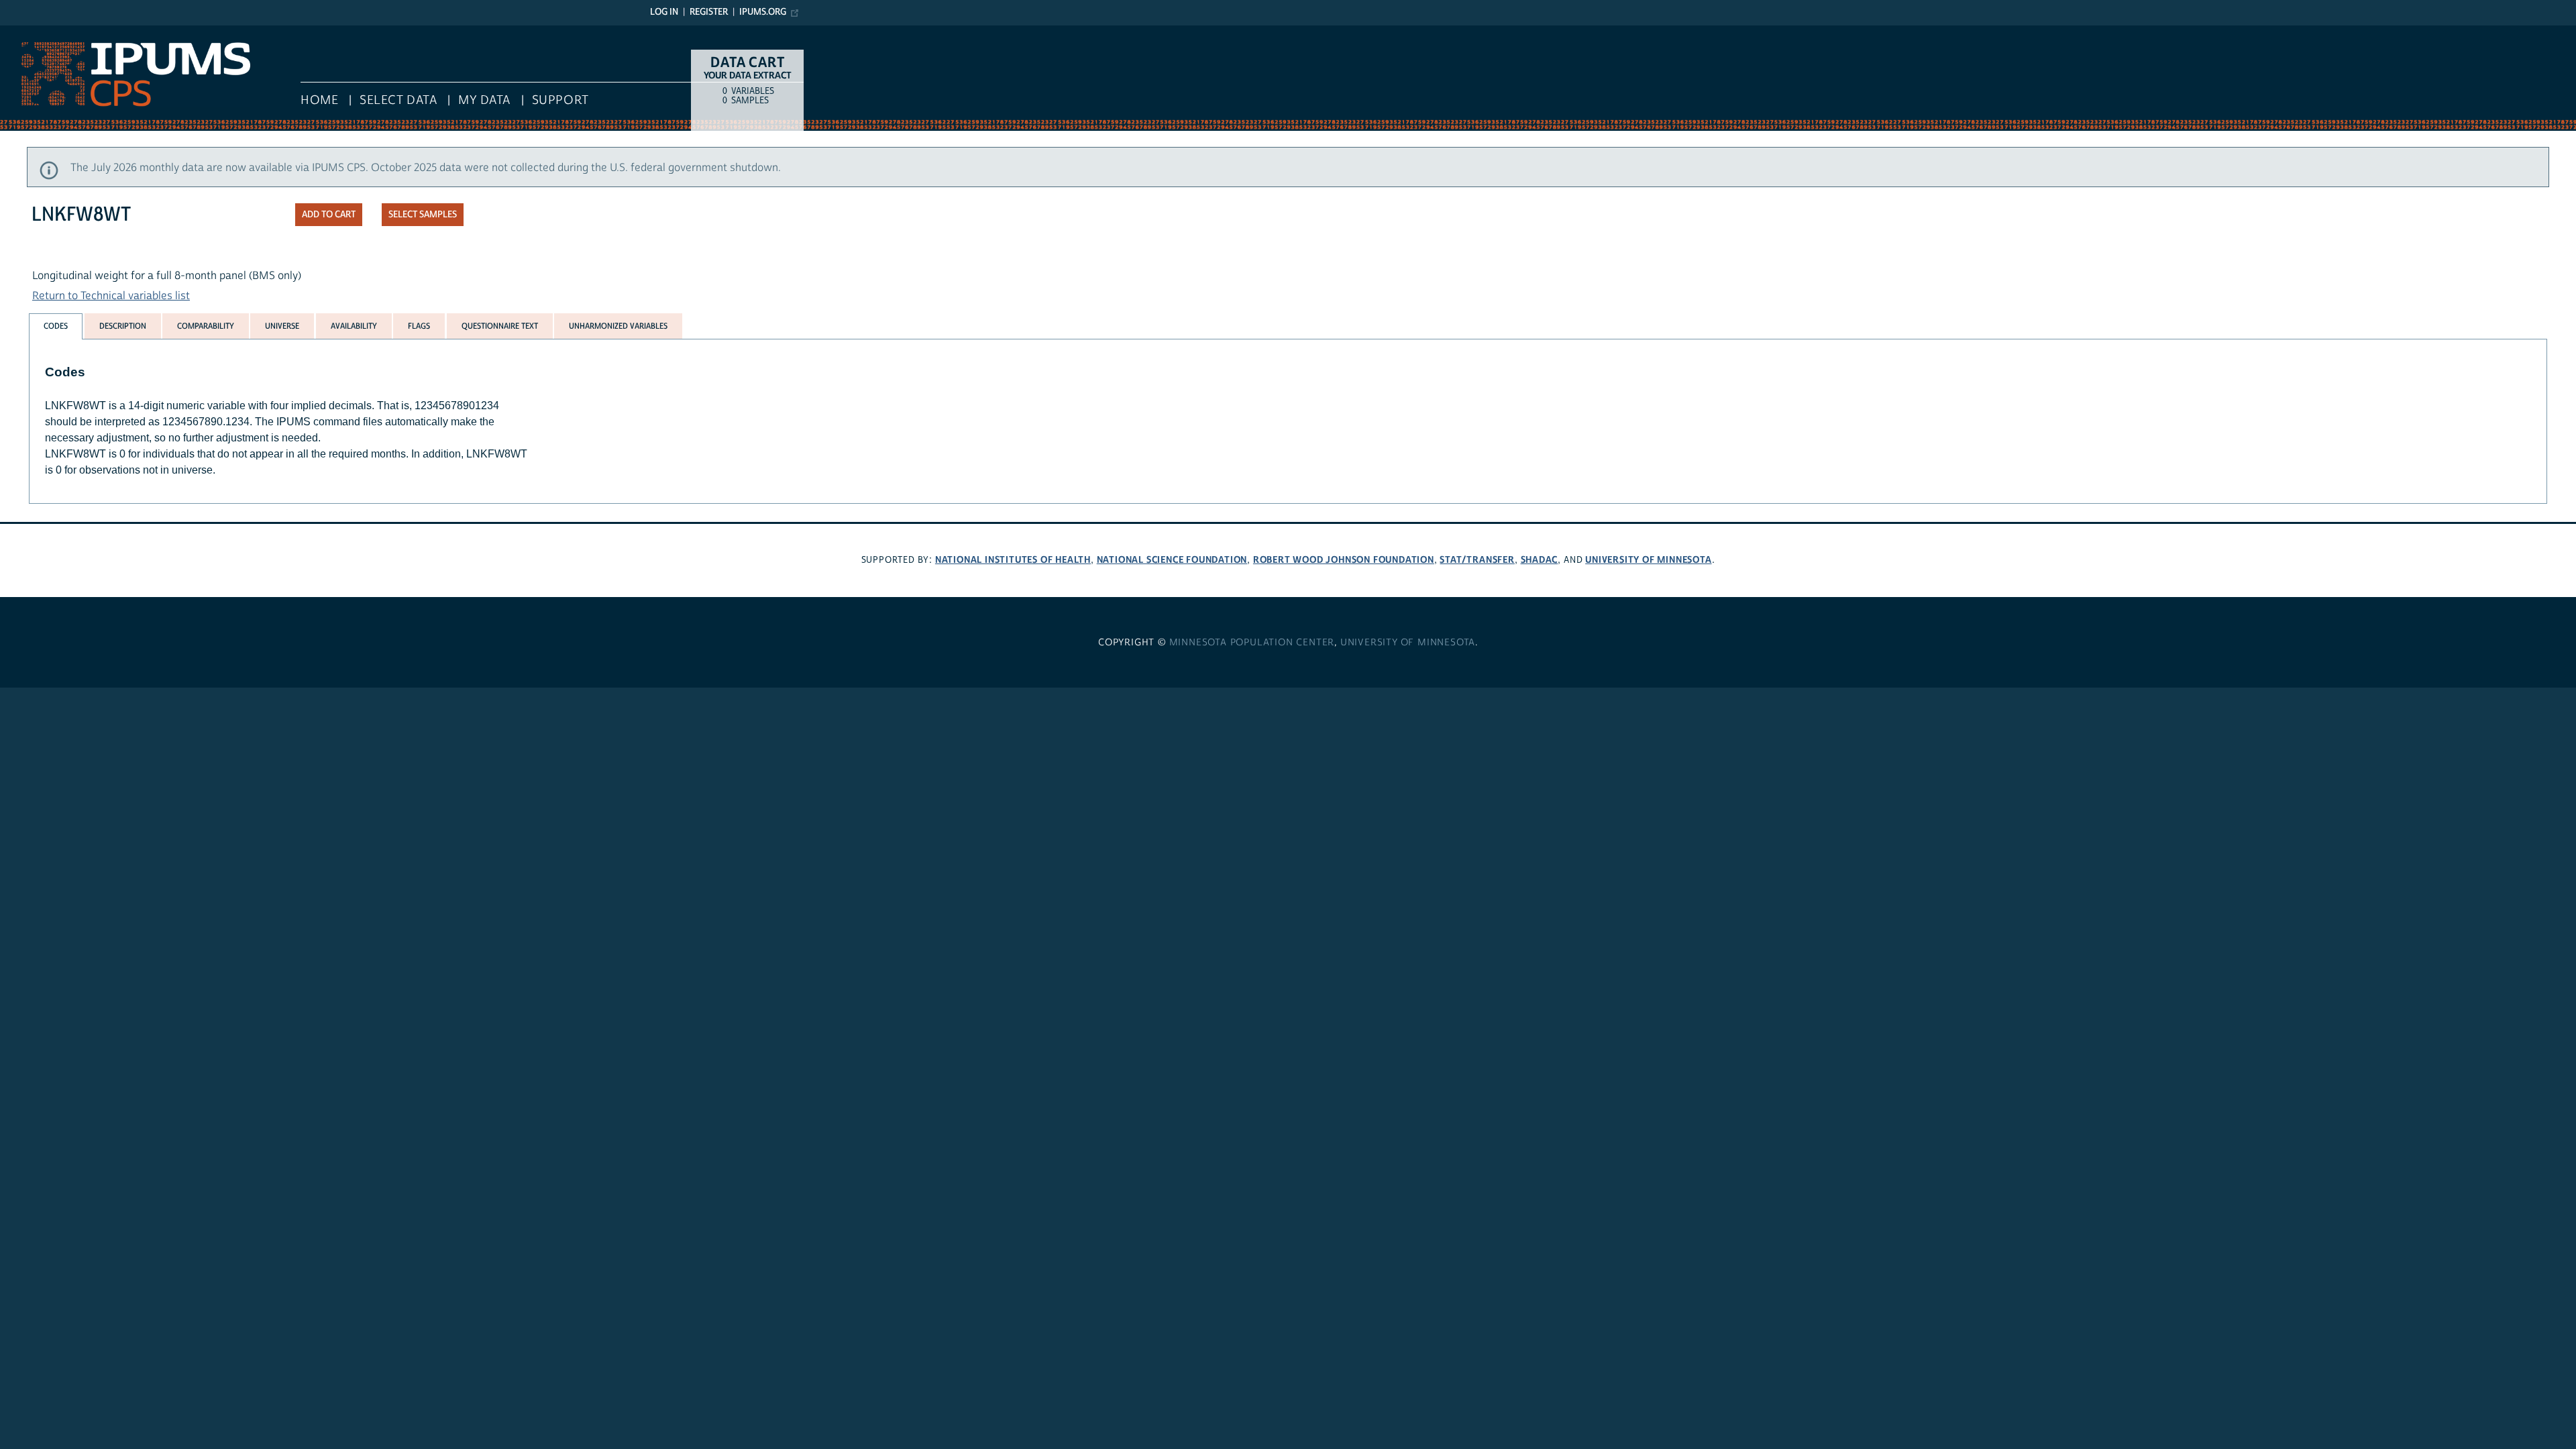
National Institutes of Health (1013, 560)
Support (560, 100)
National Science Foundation (1172, 560)
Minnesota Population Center (1252, 643)
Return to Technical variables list (111, 296)
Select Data (398, 100)
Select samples (423, 215)
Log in (664, 12)
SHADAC (1540, 560)
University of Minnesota (1648, 560)
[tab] (56, 326)
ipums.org (763, 12)
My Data (484, 100)
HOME (319, 100)
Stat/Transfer (1477, 560)
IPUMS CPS (27, 32)
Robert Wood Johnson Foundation (1344, 560)
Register (709, 12)
